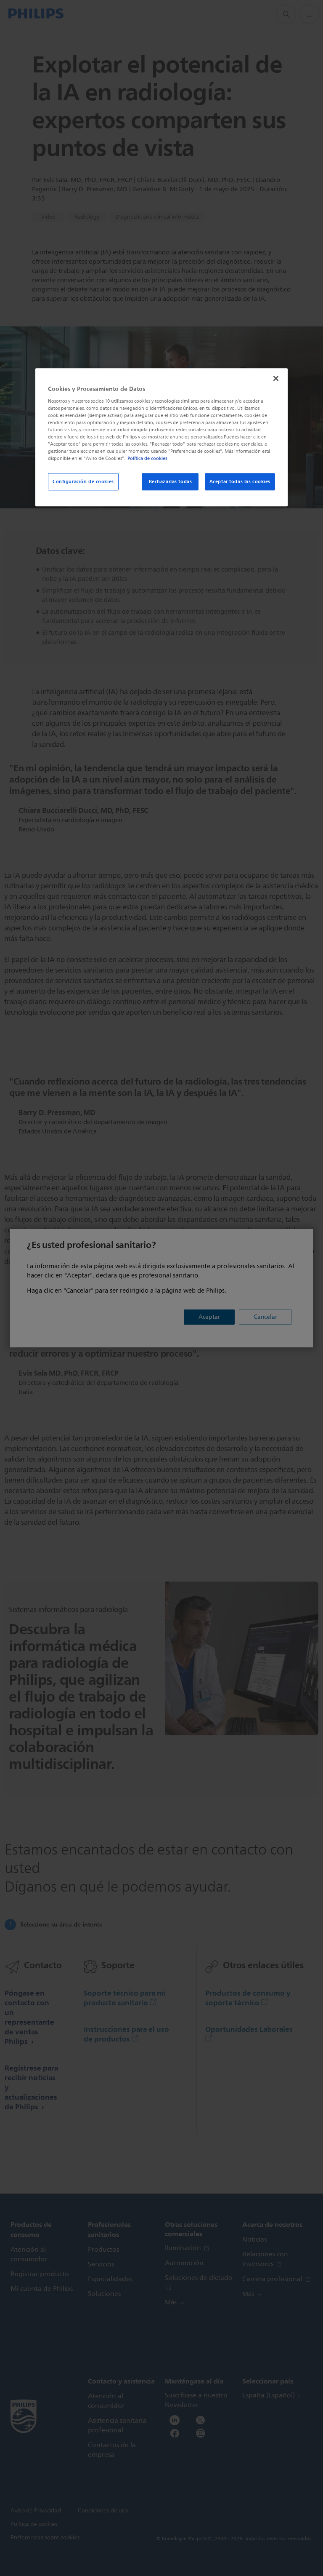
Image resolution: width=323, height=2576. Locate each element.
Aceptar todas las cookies (240, 481)
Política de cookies (147, 459)
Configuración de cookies (83, 481)
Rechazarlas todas (171, 481)
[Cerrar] (276, 379)
